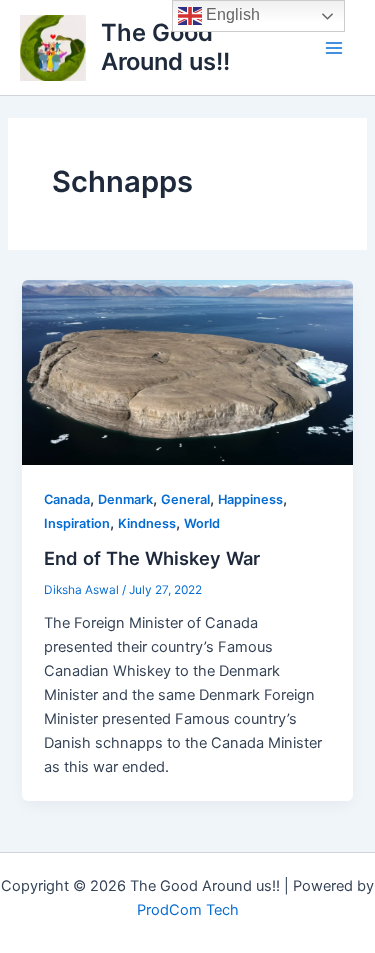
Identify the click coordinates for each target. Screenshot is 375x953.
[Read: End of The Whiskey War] (187, 371)
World (202, 523)
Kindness (147, 523)
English (231, 14)
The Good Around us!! (165, 46)
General (185, 499)
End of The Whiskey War (152, 558)
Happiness (250, 499)
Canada (67, 499)
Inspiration (77, 523)
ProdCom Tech (188, 910)
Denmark (125, 499)
